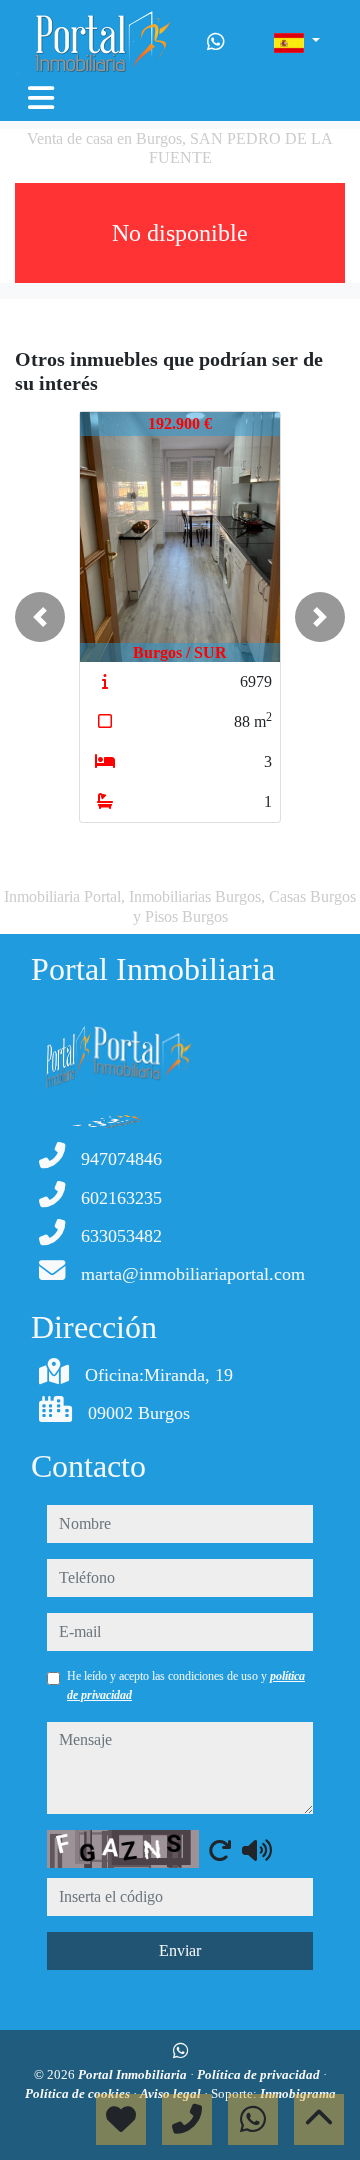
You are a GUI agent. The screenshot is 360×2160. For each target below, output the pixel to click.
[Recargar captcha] (220, 1850)
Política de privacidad (260, 2074)
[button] (40, 617)
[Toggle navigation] (41, 98)
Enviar (180, 1950)
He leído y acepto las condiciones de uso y (186, 1685)
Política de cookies (79, 2093)
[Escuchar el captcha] (257, 1850)
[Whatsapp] (216, 42)
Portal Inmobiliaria (134, 2074)
